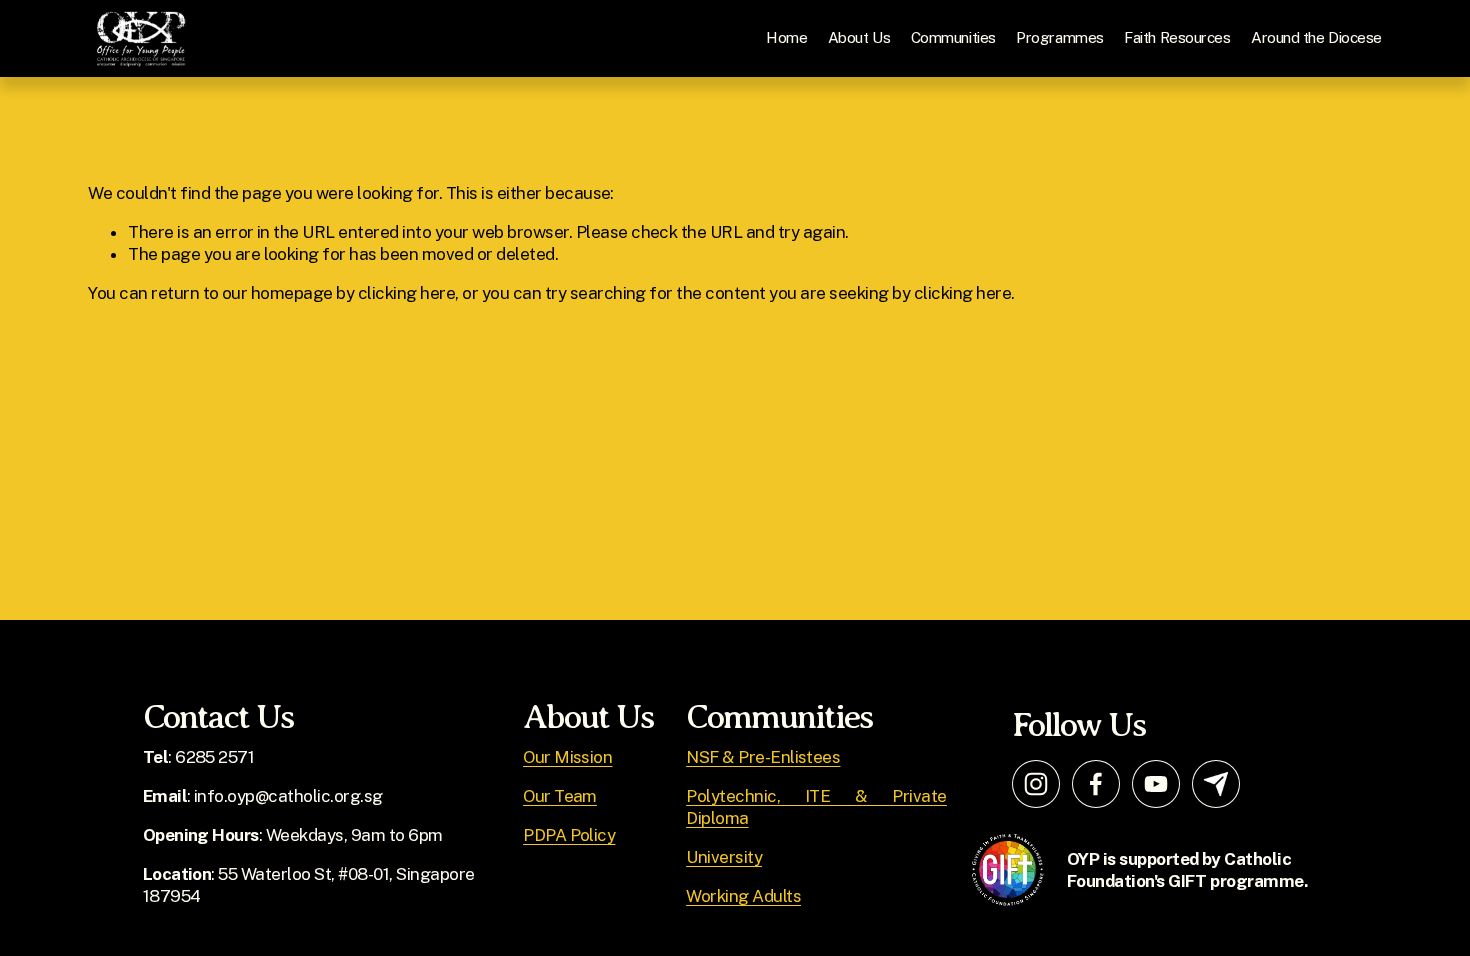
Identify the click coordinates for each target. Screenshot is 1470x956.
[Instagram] (1036, 784)
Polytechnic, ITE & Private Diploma (816, 807)
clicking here (406, 293)
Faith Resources (1177, 37)
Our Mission (567, 757)
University (724, 857)
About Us (859, 37)
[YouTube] (1156, 784)
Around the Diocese (1316, 37)
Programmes (1059, 37)
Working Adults (743, 896)
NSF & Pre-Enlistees (763, 757)
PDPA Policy (569, 835)
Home (786, 37)
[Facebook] (1096, 784)
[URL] (1216, 784)
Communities (953, 37)
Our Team (560, 796)
